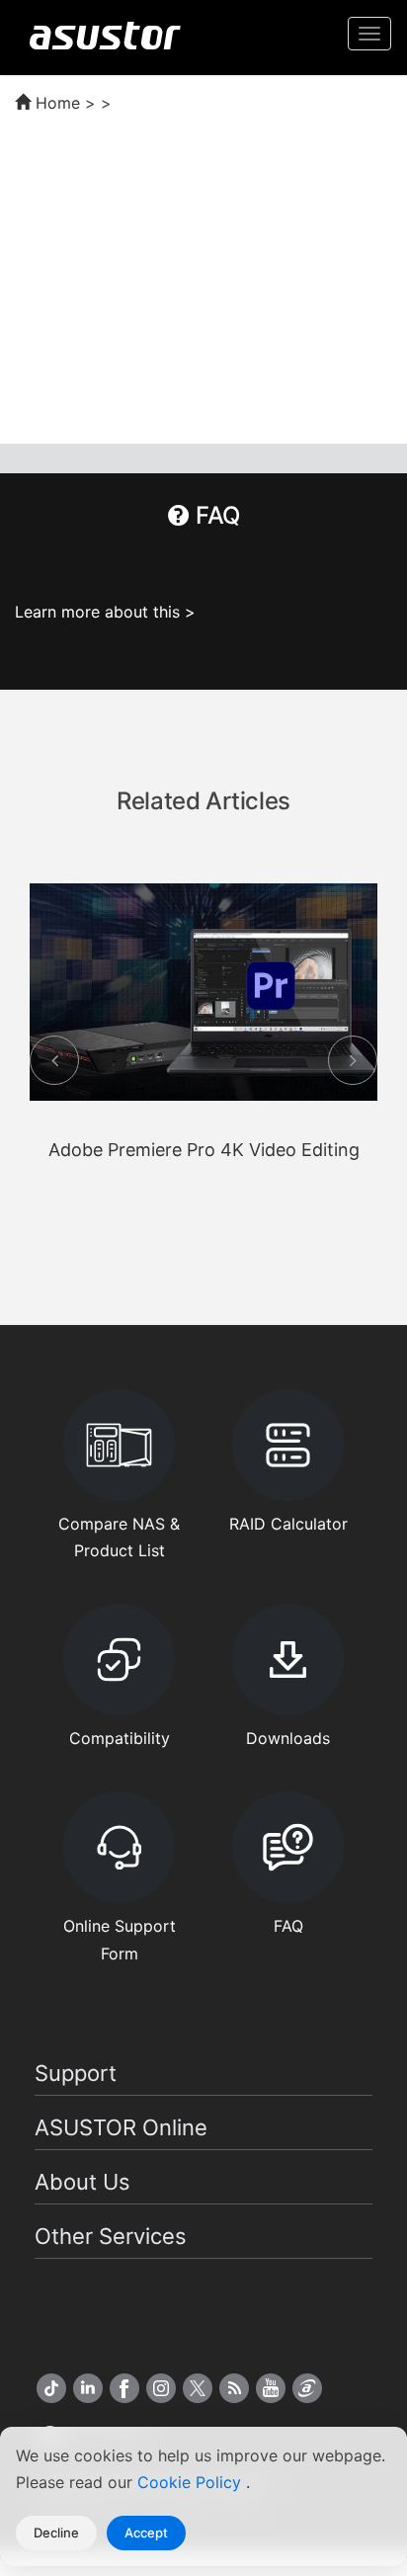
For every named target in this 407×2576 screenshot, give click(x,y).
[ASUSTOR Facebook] (124, 2388)
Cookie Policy (192, 2482)
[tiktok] (51, 2388)
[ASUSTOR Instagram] (161, 2388)
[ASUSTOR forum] (307, 2388)
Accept (146, 2533)
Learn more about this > (105, 612)
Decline (56, 2533)
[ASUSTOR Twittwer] (198, 2388)
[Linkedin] (88, 2388)
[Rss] (234, 2388)
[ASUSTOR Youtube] (271, 2388)
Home (55, 103)
